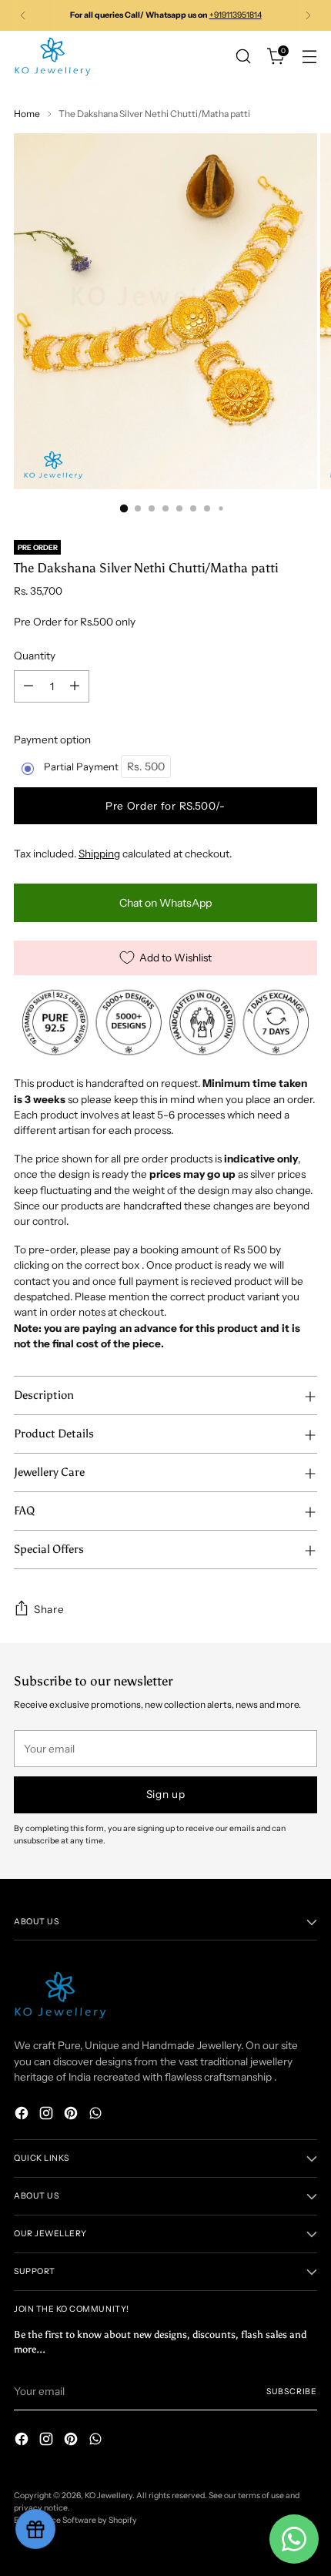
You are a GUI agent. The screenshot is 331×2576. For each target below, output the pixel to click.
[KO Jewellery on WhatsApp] (97, 2115)
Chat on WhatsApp (165, 903)
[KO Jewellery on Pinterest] (72, 2115)
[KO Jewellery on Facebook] (23, 2115)
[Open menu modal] (309, 57)
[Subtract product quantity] (28, 686)
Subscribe (292, 2392)
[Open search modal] (243, 57)
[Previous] (23, 15)
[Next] (308, 15)
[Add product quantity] (75, 686)
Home (27, 114)
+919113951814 (236, 15)
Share (49, 1609)
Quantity (35, 656)
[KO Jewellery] (52, 57)
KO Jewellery (109, 2495)
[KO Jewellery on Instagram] (48, 2115)
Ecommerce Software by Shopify (75, 2520)
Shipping (99, 854)
